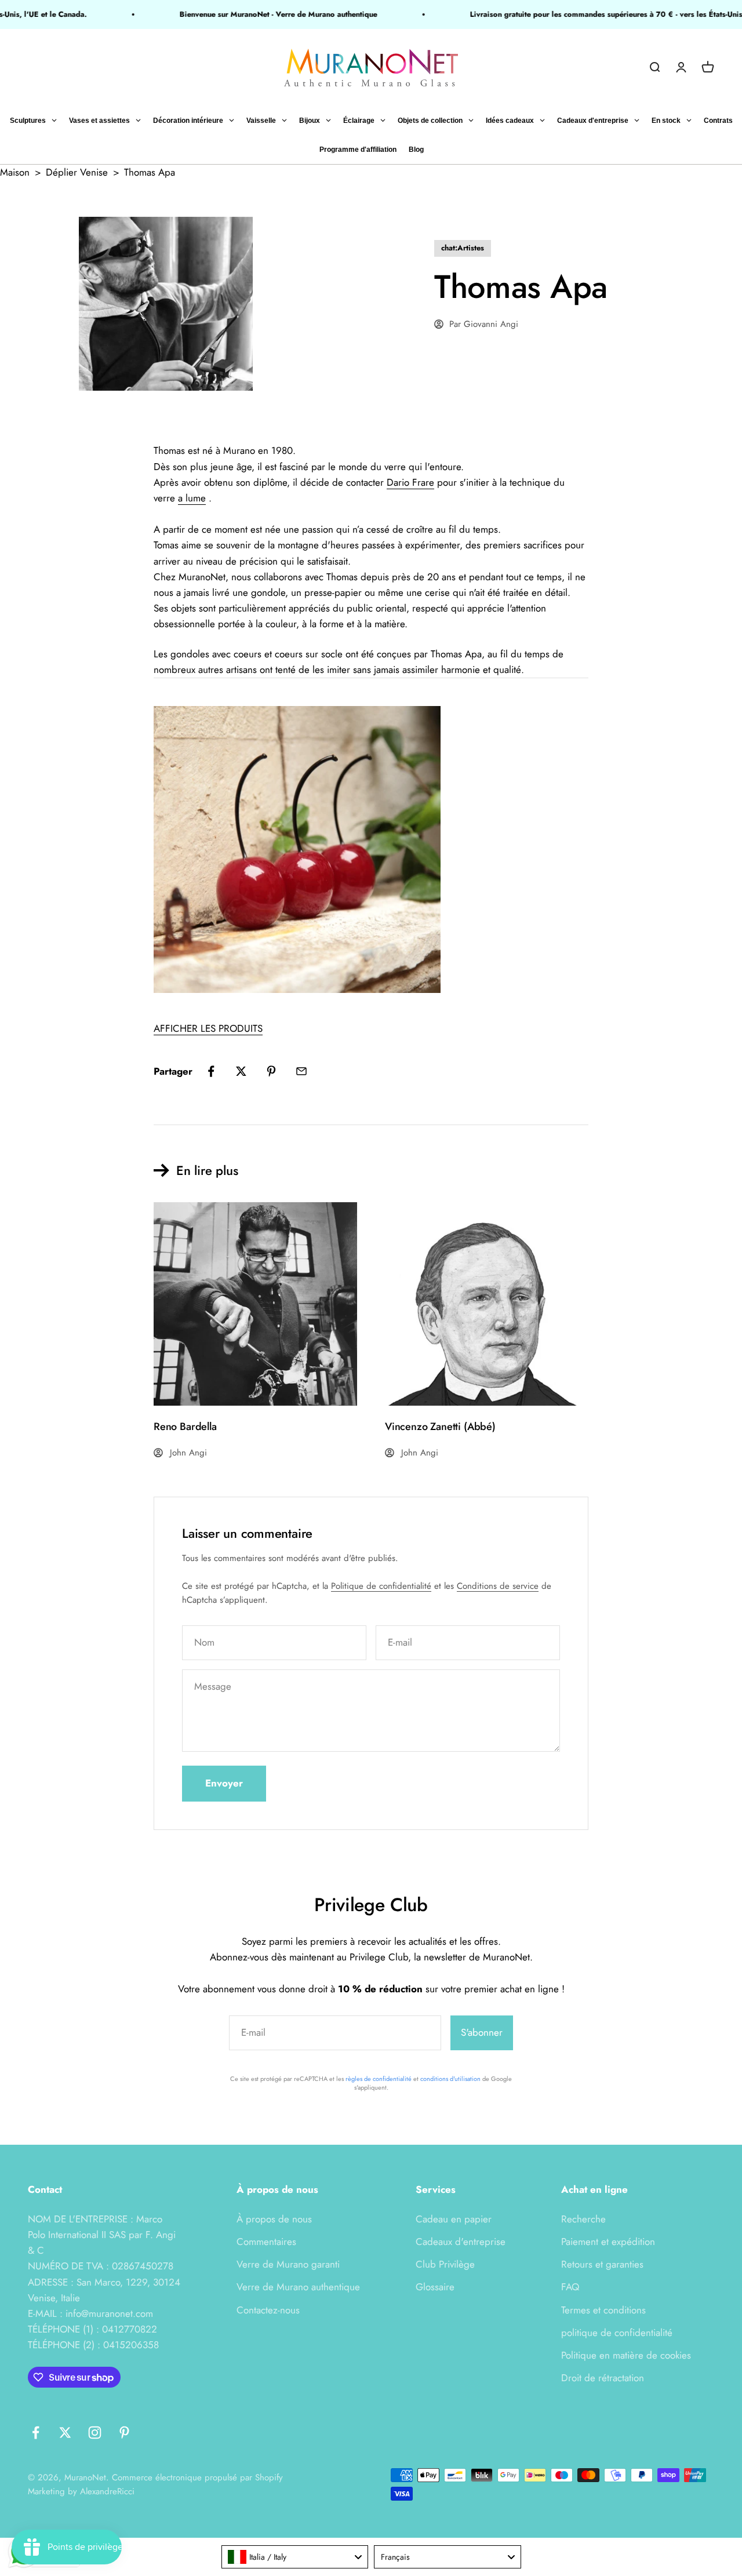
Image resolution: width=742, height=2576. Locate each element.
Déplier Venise (77, 172)
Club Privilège (445, 2264)
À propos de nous (274, 2219)
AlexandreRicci (107, 2491)
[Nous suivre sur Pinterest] (124, 2433)
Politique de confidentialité (381, 1586)
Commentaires (266, 2242)
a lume (192, 498)
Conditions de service (498, 1586)
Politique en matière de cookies (626, 2355)
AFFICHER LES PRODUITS (208, 1028)
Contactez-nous (268, 2310)
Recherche (583, 2219)
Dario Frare (410, 482)
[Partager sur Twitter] (241, 1071)
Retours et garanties (602, 2264)
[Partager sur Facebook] (211, 1071)
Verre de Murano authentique (298, 2287)
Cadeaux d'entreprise (461, 2242)
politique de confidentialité (617, 2333)
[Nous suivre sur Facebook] (36, 2433)
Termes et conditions (603, 2310)
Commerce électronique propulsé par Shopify (197, 2477)
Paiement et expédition (608, 2242)
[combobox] (295, 2557)
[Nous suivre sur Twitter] (65, 2433)
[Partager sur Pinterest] (271, 1071)
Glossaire (435, 2287)
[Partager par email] (301, 1071)
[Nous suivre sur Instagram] (95, 2433)
